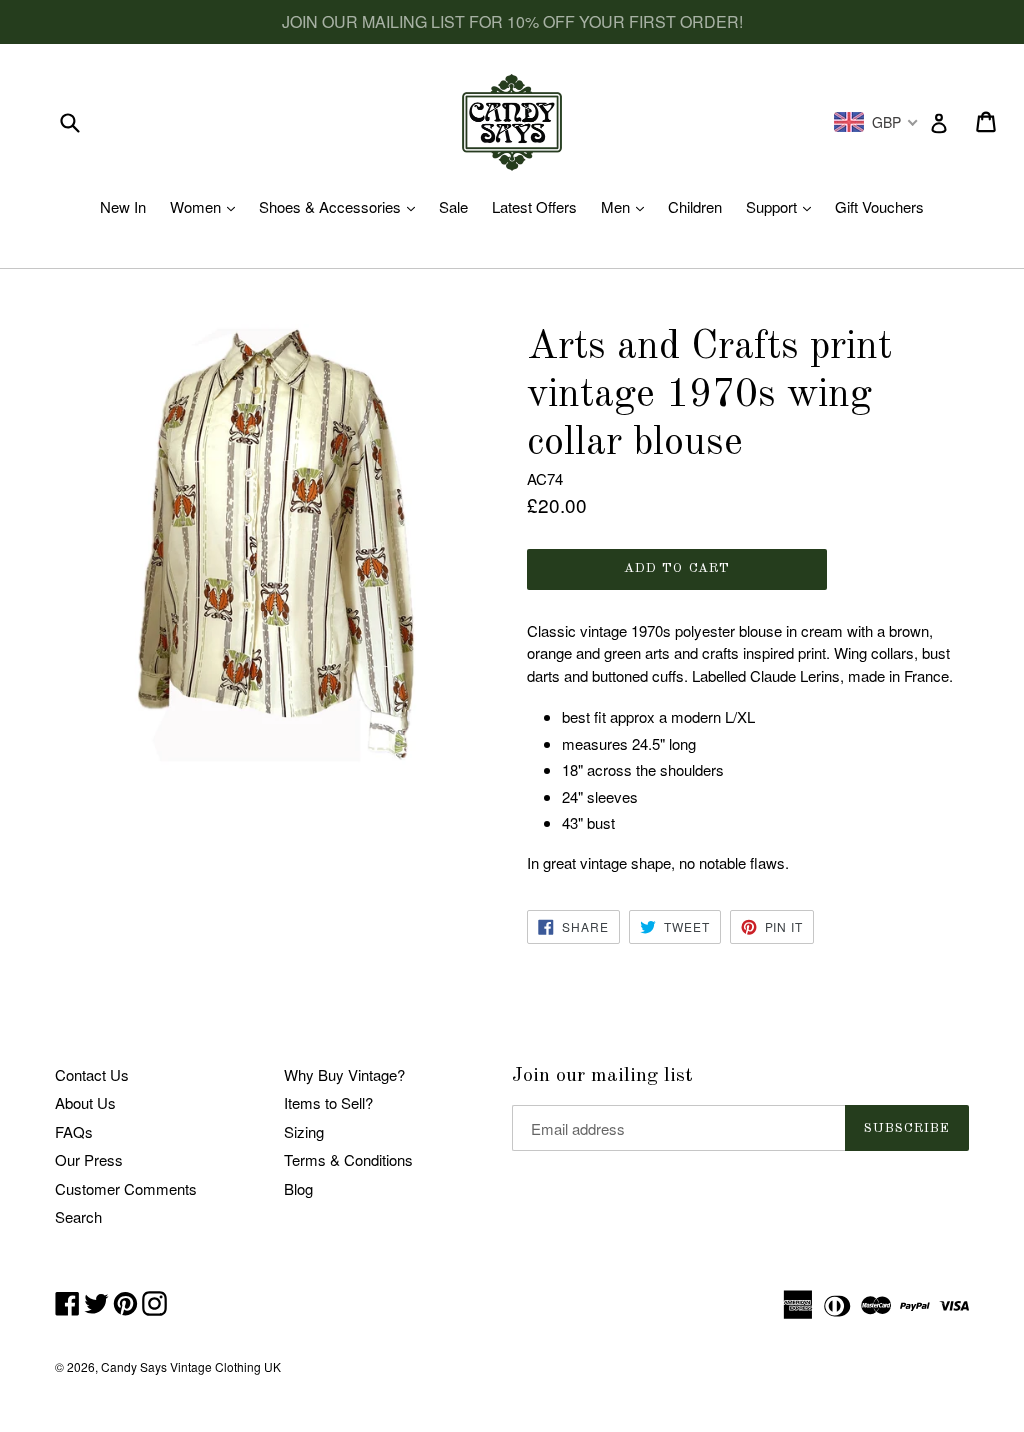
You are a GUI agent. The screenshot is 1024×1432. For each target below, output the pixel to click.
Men (627, 206)
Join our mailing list (602, 1076)
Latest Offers (534, 206)
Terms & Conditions (348, 1159)
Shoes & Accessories (342, 206)
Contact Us (92, 1074)
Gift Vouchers (879, 206)
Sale (453, 206)
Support (783, 206)
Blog (298, 1188)
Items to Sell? (328, 1102)
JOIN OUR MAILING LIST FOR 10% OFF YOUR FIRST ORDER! (512, 21)
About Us (85, 1102)
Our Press (89, 1159)
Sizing (304, 1131)
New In (123, 206)
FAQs (74, 1131)
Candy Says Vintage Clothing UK (191, 1366)
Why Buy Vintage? (344, 1074)
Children (695, 206)
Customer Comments (126, 1188)
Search (78, 1216)
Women (207, 206)
